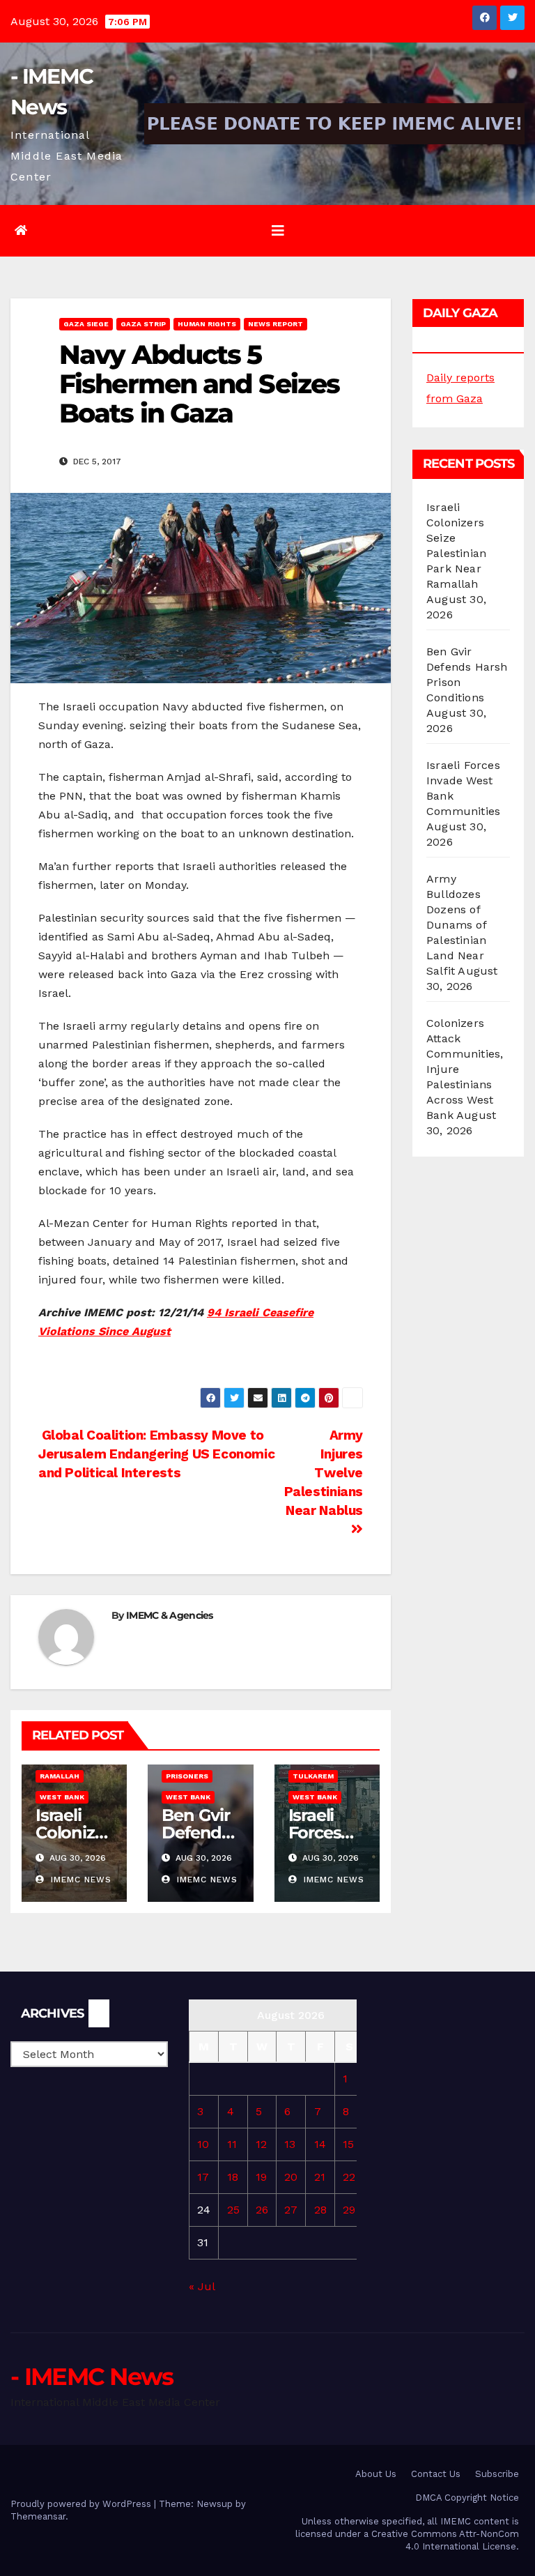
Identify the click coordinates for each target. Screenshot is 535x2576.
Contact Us (436, 2474)
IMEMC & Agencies (170, 1615)
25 (233, 2210)
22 (349, 2177)
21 (320, 2177)
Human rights (207, 324)
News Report (276, 324)
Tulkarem (313, 1776)
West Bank (62, 1797)
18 (233, 2177)
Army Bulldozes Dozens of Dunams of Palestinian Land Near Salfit (456, 925)
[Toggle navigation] (278, 231)
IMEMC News (79, 1880)
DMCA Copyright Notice (467, 2498)
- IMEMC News (92, 2377)
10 (203, 2144)
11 (232, 2144)
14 (320, 2144)
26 (262, 2210)
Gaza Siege (86, 324)
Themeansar (38, 2516)
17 (203, 2177)
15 (348, 2144)
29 (349, 2210)
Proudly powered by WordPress (82, 2504)
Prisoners (187, 1776)
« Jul (202, 2286)
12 (261, 2144)
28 (320, 2210)
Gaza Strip (143, 324)
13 (290, 2144)
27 (291, 2210)
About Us (376, 2474)
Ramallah (60, 1776)
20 (291, 2177)
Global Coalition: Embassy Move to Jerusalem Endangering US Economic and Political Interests (156, 1454)
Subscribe (497, 2474)
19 (261, 2177)
